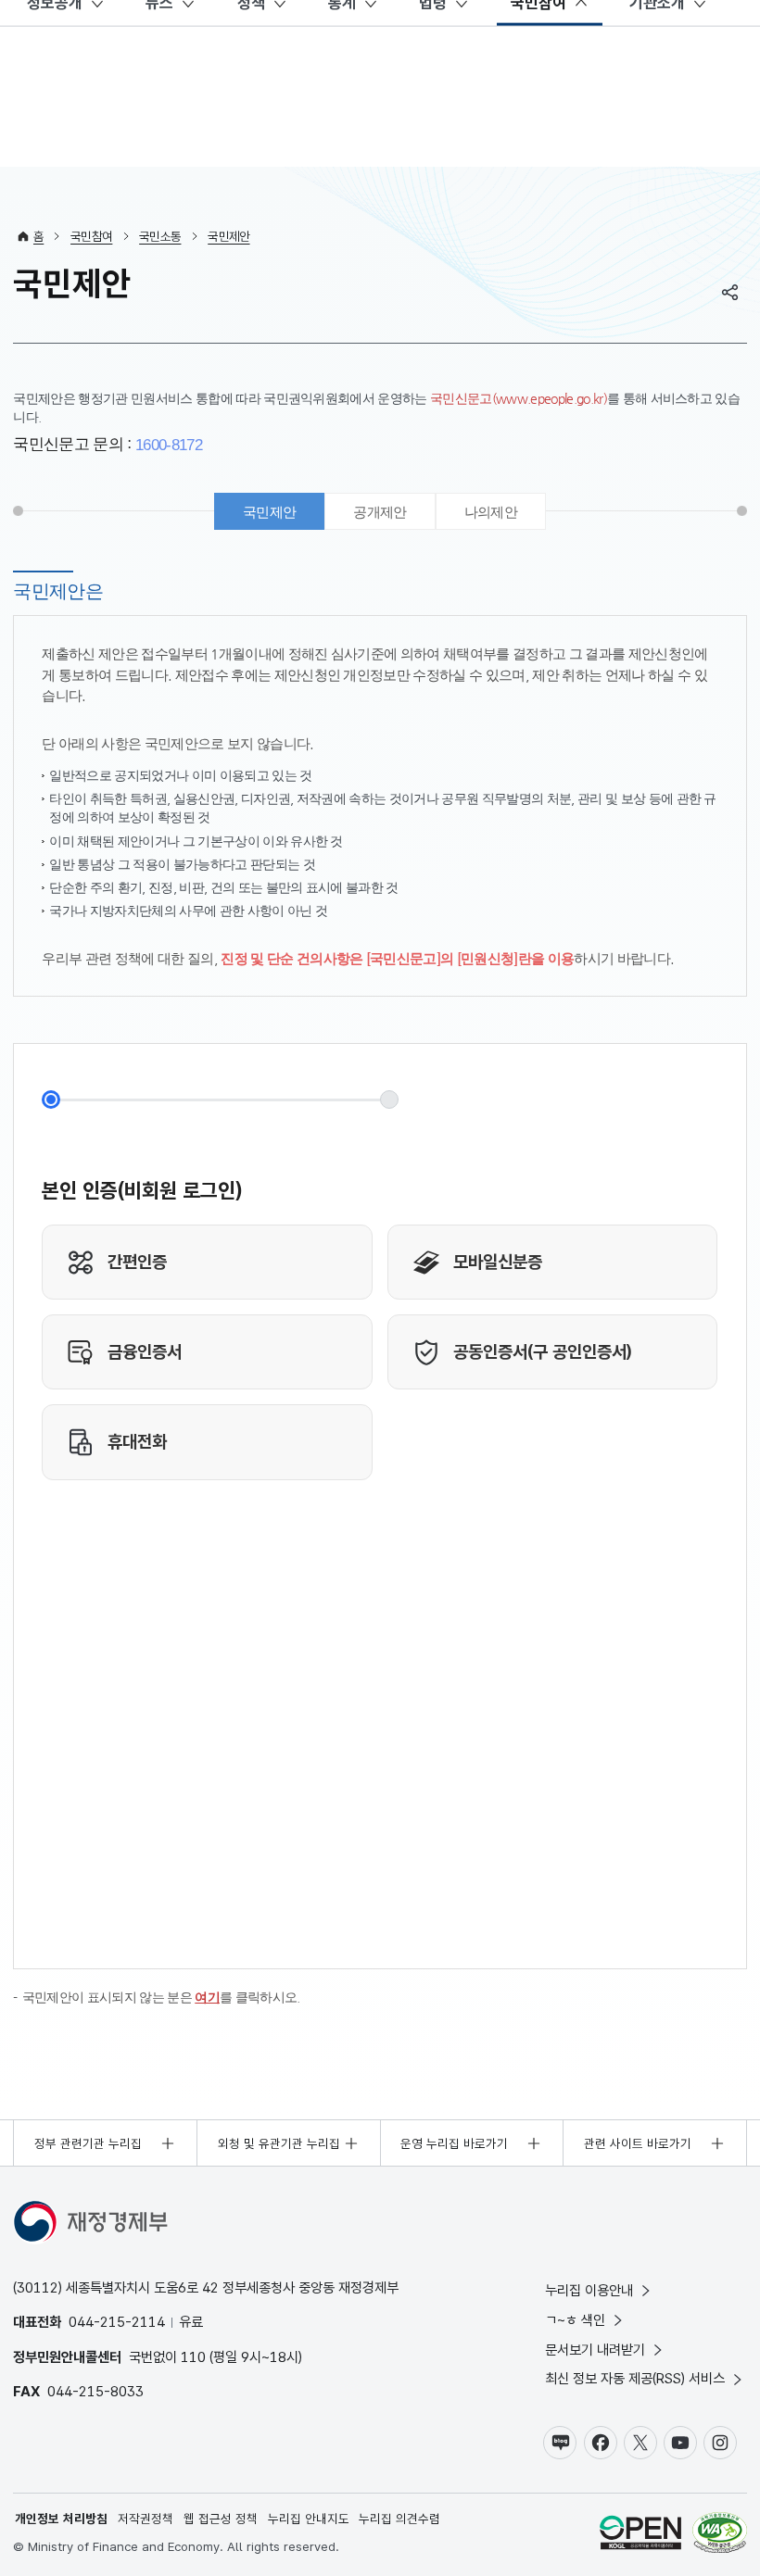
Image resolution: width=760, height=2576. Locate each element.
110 (193, 2357)
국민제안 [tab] (269, 512)
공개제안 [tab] (380, 512)
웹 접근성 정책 (221, 2519)
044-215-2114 (117, 2322)
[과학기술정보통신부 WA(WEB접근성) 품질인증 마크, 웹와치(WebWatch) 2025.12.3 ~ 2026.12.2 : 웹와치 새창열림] (720, 2535)
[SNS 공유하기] (730, 292)
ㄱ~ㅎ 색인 (575, 2320)
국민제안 (228, 236)
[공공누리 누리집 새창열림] (640, 2535)
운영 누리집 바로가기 (454, 2143)
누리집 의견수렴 (399, 2519)
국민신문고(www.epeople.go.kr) (519, 399)
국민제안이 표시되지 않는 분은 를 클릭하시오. (161, 1998)
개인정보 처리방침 (61, 2519)
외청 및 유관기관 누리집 (279, 2143)
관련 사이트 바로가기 (638, 2143)
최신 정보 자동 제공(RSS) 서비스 (635, 2378)
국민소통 (160, 236)
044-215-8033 (95, 2391)
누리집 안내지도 (309, 2519)
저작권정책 (146, 2519)
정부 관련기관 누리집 (88, 2143)
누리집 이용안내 (589, 2290)
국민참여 (91, 236)
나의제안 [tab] (491, 512)
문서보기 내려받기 (595, 2350)
